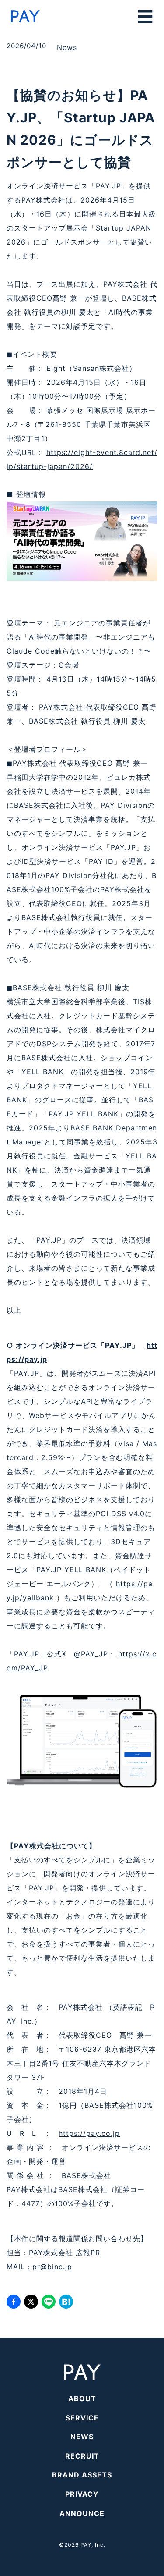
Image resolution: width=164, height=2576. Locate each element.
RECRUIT (82, 2456)
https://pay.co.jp (89, 2133)
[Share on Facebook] (14, 2302)
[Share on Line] (49, 2302)
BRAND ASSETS (82, 2475)
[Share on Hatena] (66, 2302)
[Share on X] (31, 2302)
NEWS (82, 2437)
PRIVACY (82, 2494)
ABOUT (82, 2398)
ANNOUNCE (82, 2513)
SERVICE (82, 2418)
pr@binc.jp (52, 2267)
